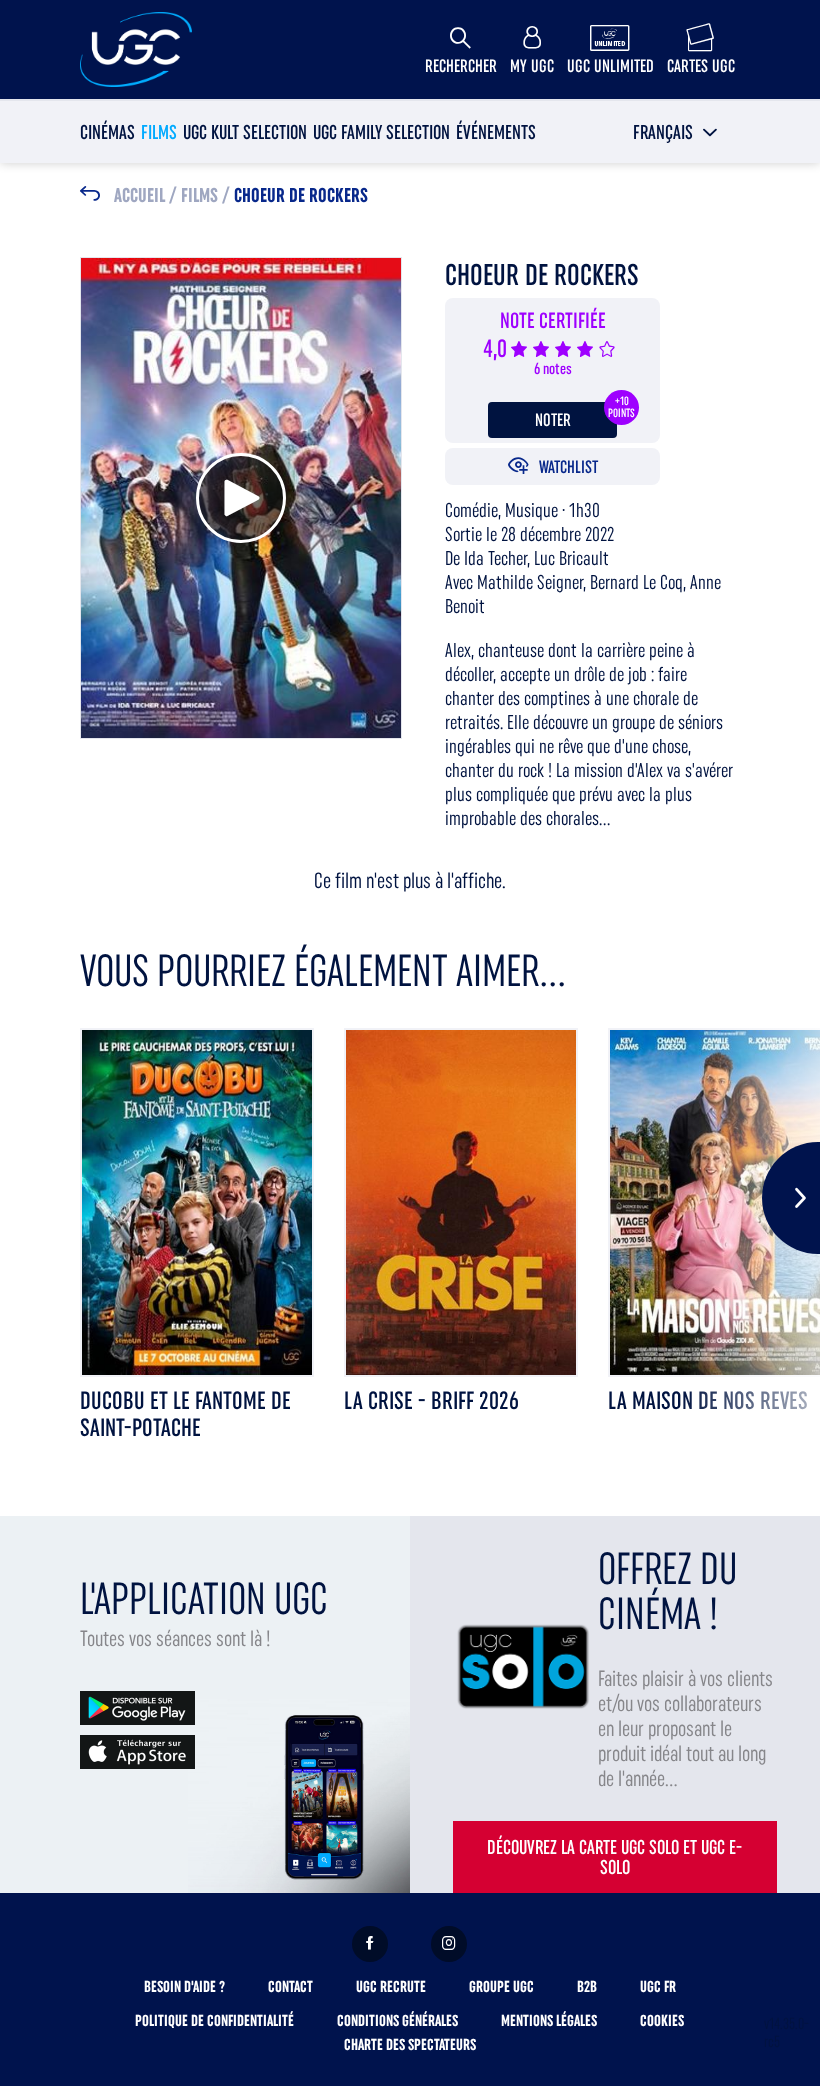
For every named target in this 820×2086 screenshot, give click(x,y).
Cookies (662, 2020)
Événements (496, 132)
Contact (290, 1986)
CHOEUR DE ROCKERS (301, 196)
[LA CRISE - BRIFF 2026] (461, 1202)
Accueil (139, 196)
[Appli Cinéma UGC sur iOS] (137, 1750)
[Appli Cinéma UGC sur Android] (137, 1706)
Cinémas (107, 132)
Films (159, 132)
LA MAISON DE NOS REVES (708, 1400)
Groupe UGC (501, 1986)
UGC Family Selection (381, 132)
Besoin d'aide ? (184, 1986)
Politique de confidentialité (214, 2020)
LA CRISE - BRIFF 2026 (431, 1400)
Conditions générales (397, 2020)
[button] (675, 132)
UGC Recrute (391, 1986)
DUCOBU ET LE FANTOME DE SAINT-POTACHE (185, 1414)
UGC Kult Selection (245, 132)
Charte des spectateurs (410, 2044)
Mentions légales (549, 2020)
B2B (587, 1986)
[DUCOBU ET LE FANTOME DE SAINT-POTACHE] (197, 1202)
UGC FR (658, 1986)
